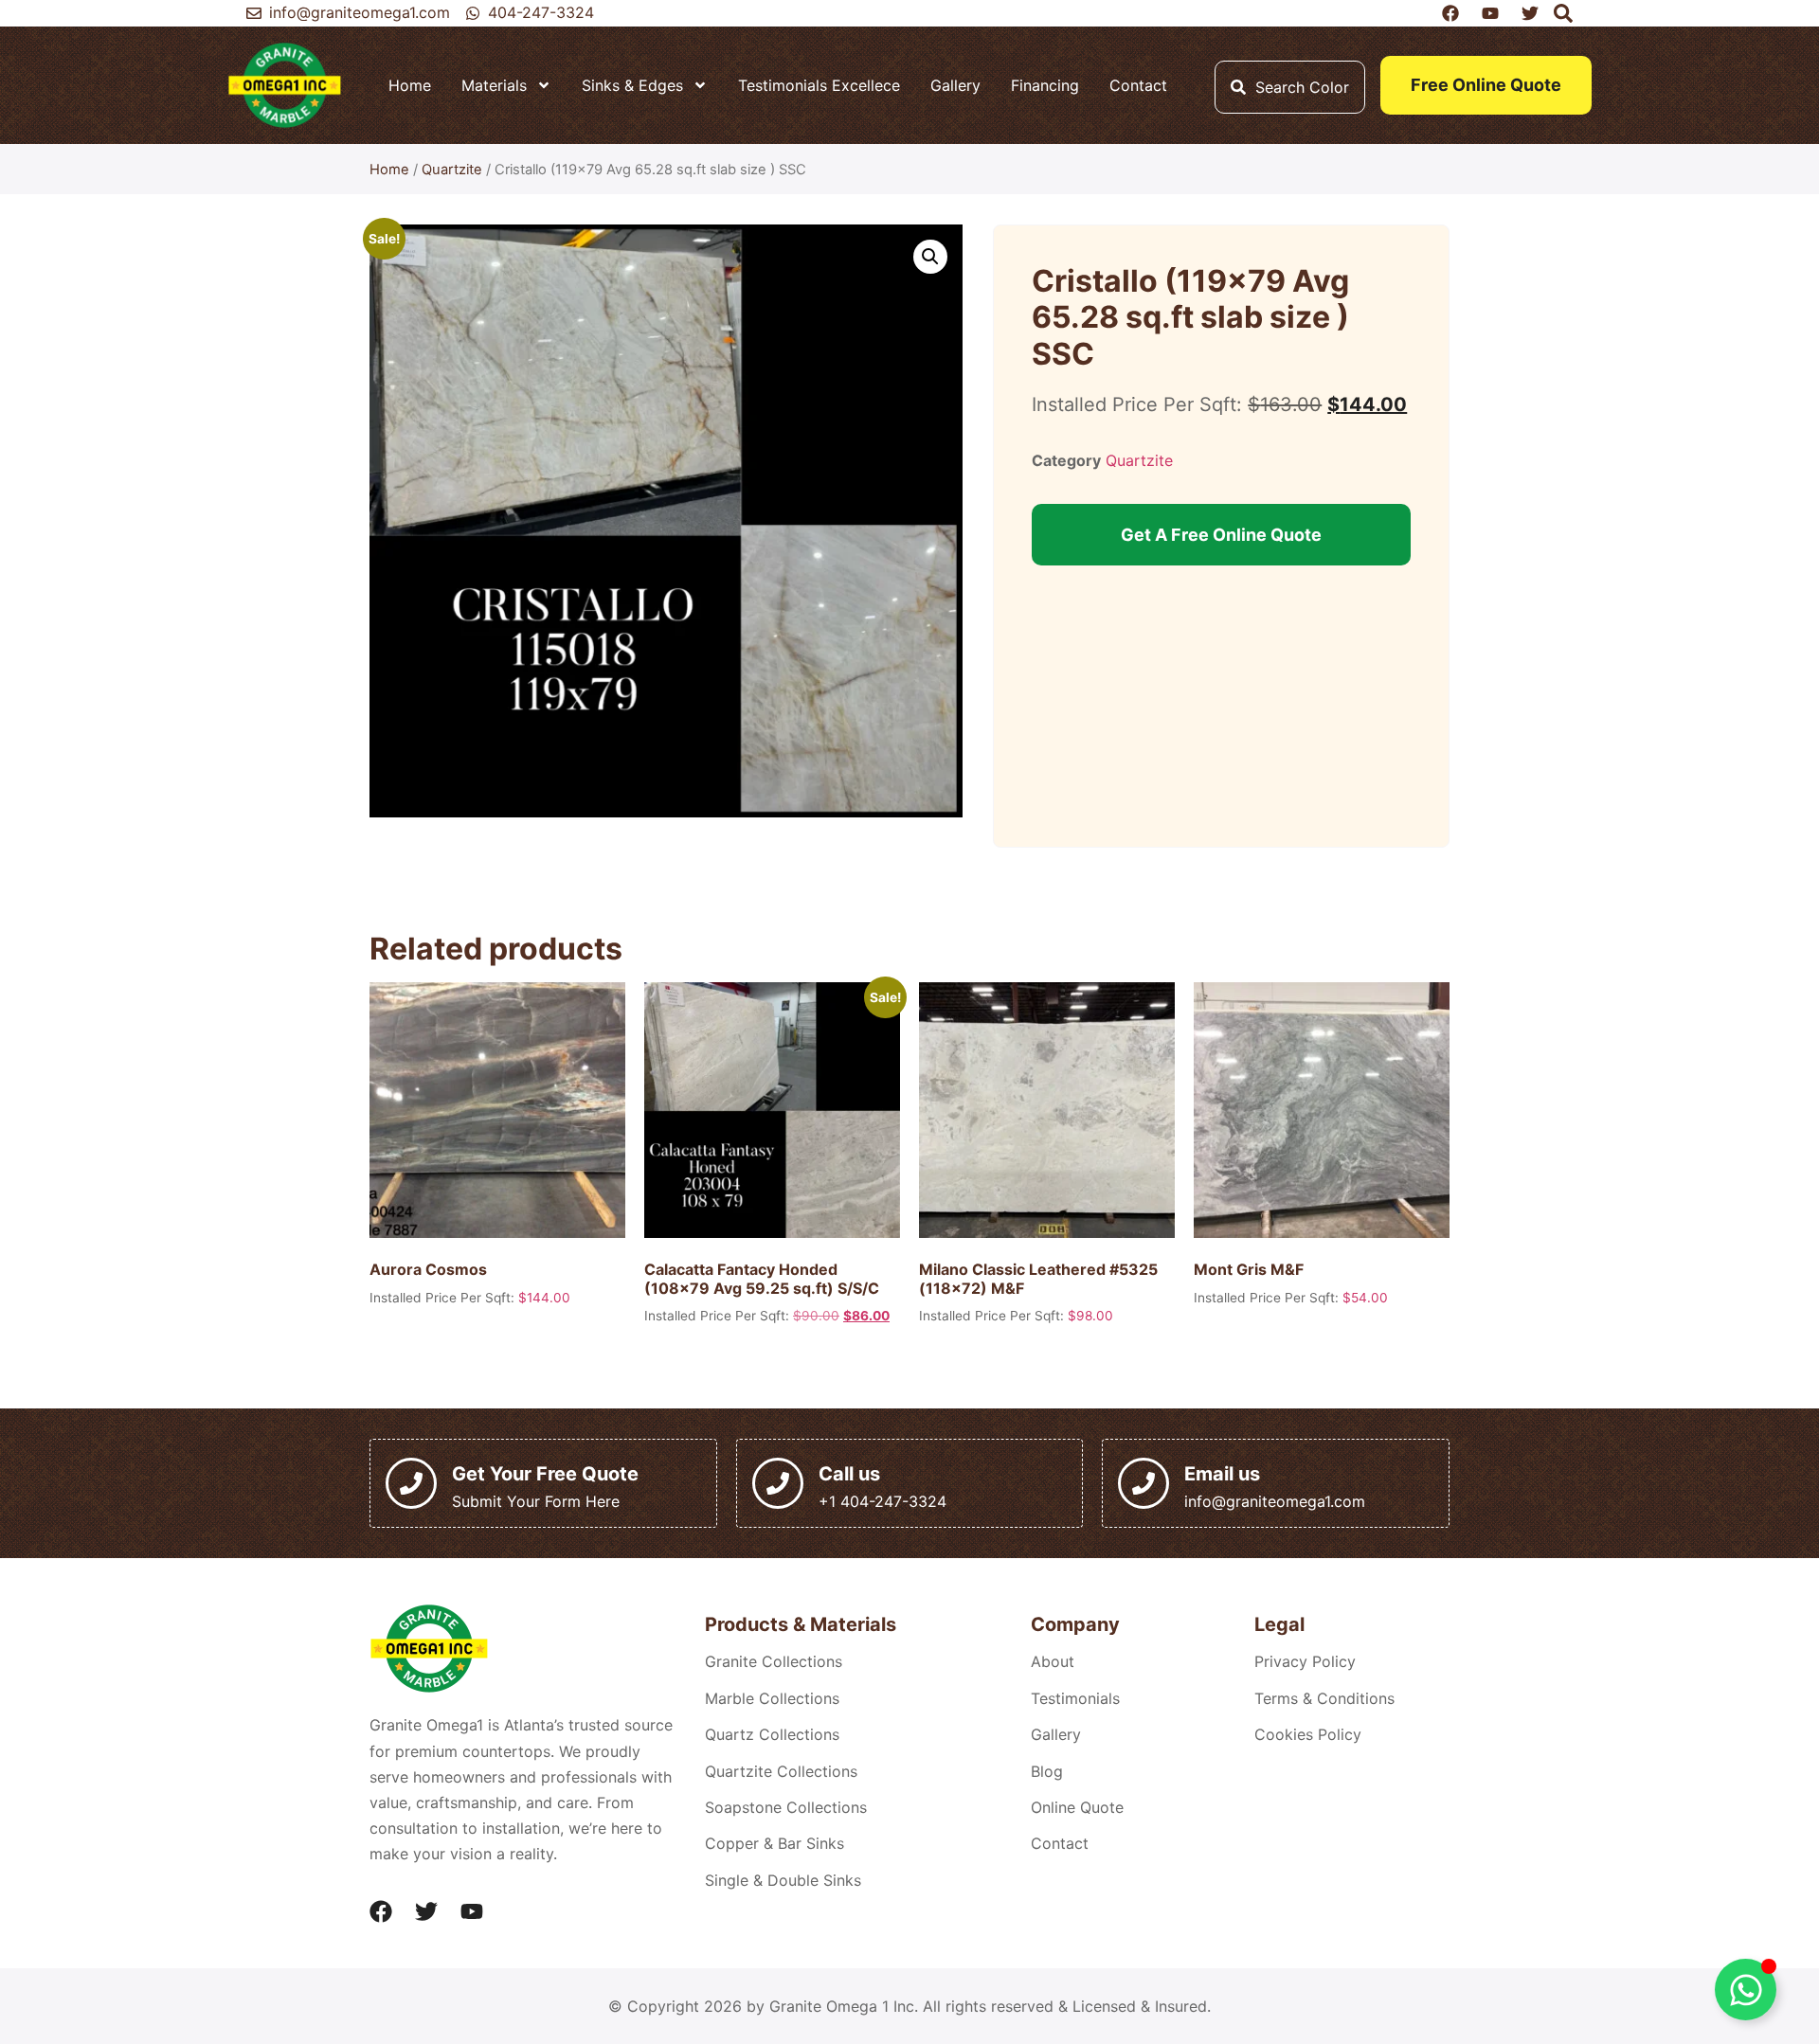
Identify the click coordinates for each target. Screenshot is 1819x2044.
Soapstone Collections (786, 1807)
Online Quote (1077, 1807)
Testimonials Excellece (819, 85)
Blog (1047, 1771)
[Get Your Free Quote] (411, 1483)
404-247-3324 (541, 12)
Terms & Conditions (1324, 1698)
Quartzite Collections (781, 1771)
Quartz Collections (772, 1734)
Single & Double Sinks (783, 1880)
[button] (930, 257)
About (1053, 1661)
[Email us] (1144, 1483)
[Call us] (778, 1483)
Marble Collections (772, 1698)
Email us (1222, 1474)
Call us (849, 1474)
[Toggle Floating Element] (1746, 1990)
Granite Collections (774, 1661)
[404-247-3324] (473, 13)
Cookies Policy (1308, 1734)
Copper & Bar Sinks (774, 1843)
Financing (1045, 85)
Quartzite (452, 170)
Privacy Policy (1305, 1661)
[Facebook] (381, 1911)
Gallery (955, 85)
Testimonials (1075, 1698)
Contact (1138, 85)
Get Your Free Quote (545, 1474)
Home (410, 85)
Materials (494, 85)
